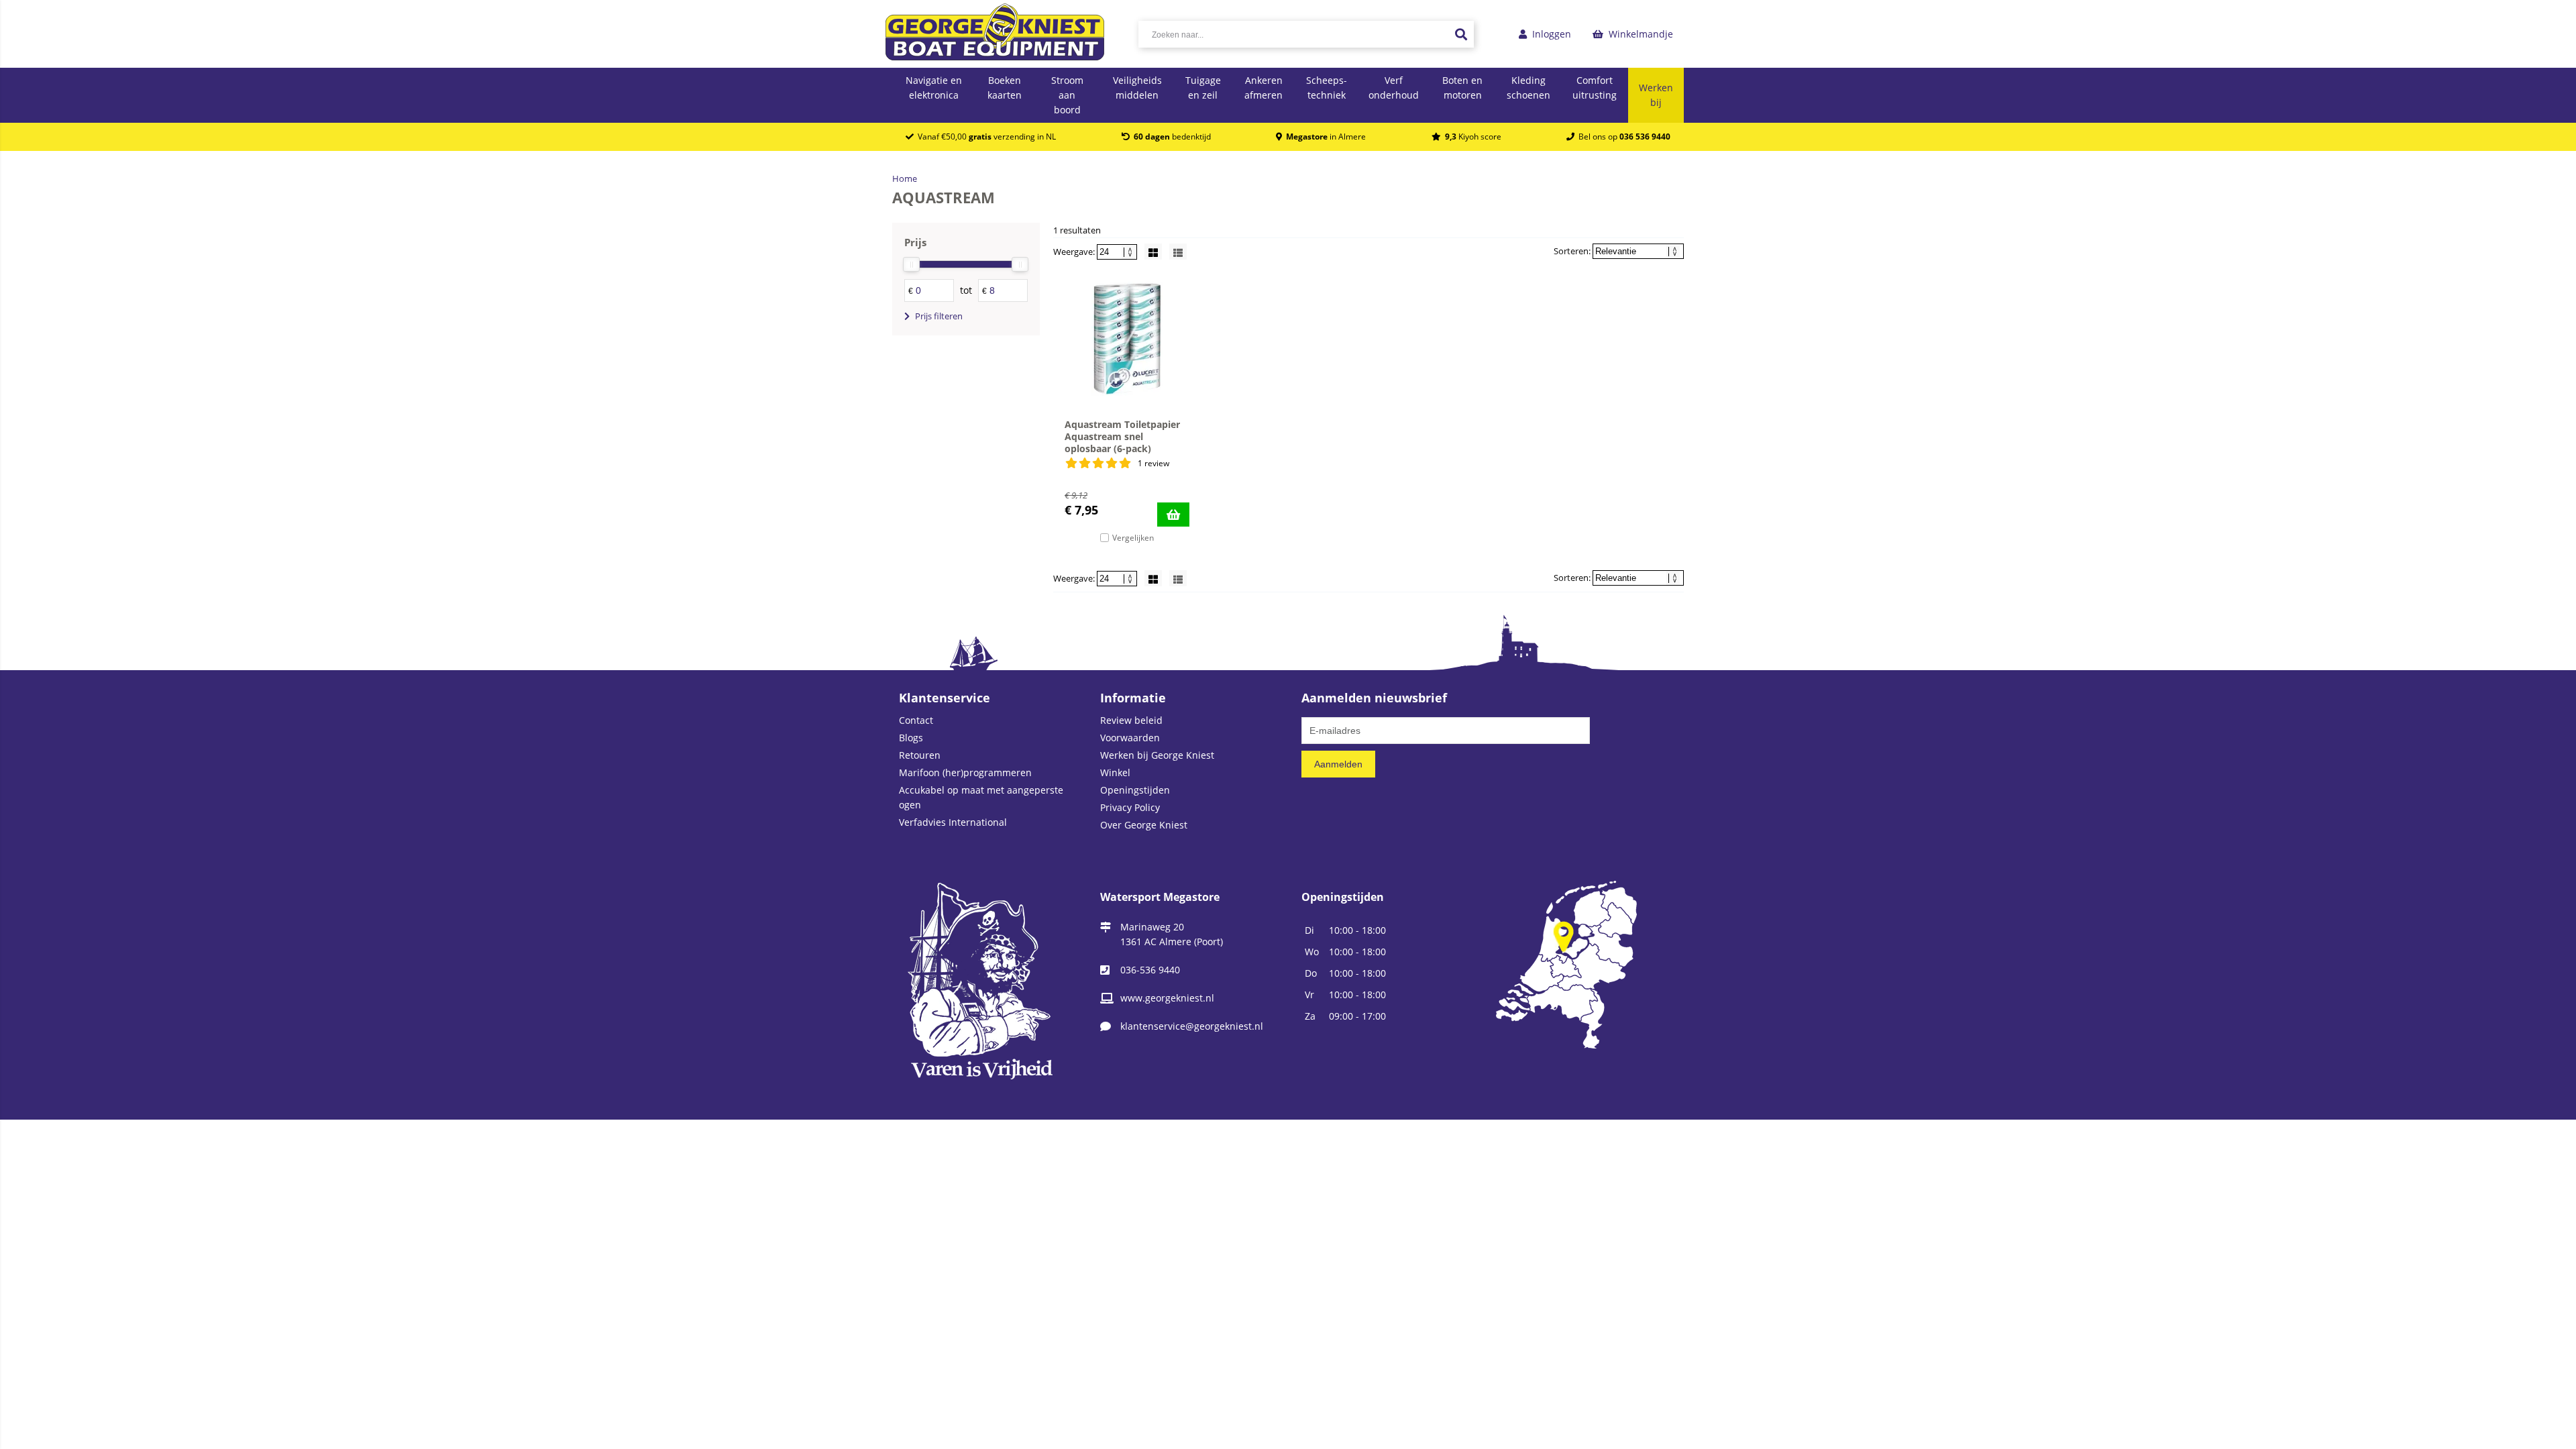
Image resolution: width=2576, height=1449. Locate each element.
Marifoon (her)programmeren (965, 772)
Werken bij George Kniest (1157, 755)
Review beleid (1131, 720)
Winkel (1115, 772)
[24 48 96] (1118, 252)
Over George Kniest (1144, 825)
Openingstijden (1135, 790)
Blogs (911, 738)
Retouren (920, 755)
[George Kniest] (995, 34)
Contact (916, 720)
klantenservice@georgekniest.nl (1192, 1026)
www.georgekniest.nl (1167, 998)
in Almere (1326, 137)
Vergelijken (1133, 538)
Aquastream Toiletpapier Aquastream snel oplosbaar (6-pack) (1122, 436)
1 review (1153, 463)
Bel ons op (1622, 137)
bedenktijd (1172, 137)
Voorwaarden (1130, 738)
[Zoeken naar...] (1460, 34)
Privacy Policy (1130, 807)
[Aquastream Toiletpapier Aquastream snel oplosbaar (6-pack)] (1127, 339)
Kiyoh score (1473, 137)
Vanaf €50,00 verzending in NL (985, 137)
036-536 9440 (1150, 970)
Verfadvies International (953, 822)
